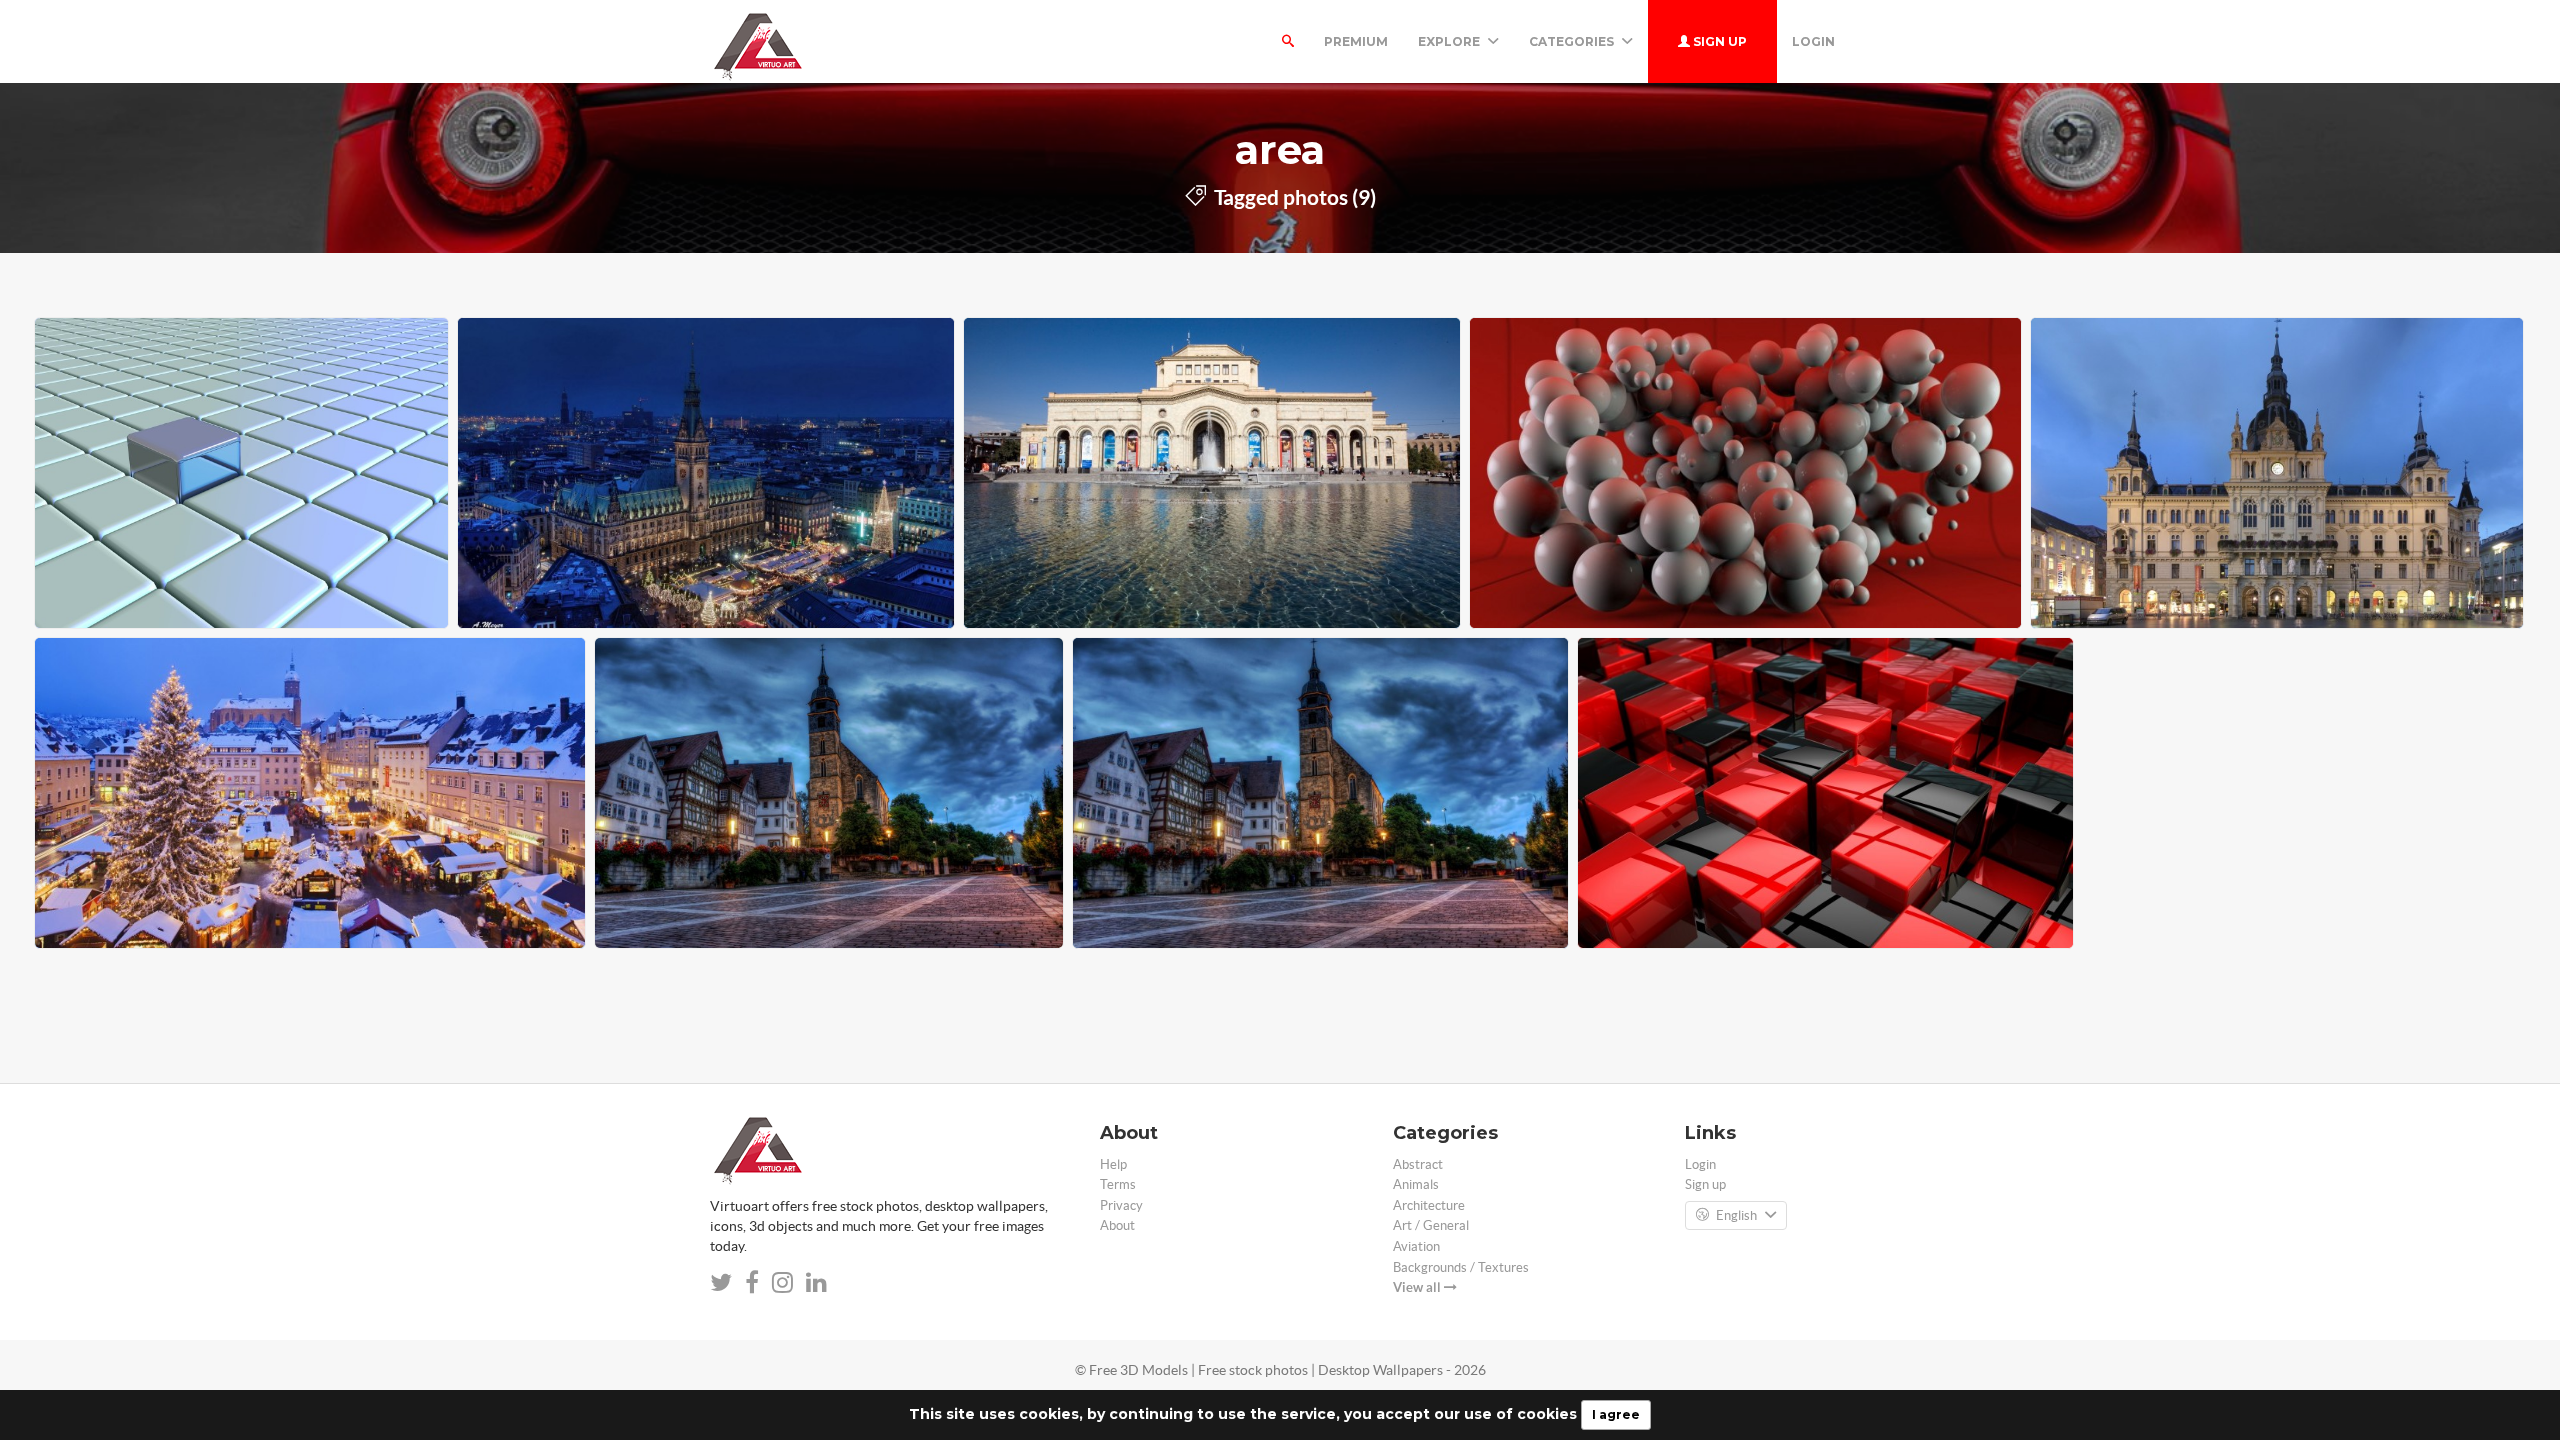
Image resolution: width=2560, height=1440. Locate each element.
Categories (1573, 41)
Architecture (1429, 1205)
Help (1113, 1164)
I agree (1616, 1414)
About (1117, 1225)
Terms (1118, 1184)
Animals (1416, 1184)
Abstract (1418, 1164)
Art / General (1431, 1225)
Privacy (1121, 1205)
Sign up (1718, 41)
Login (1813, 41)
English (1736, 1215)
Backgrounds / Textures (1461, 1267)
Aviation (1416, 1246)
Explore (1450, 41)
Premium (1356, 41)
